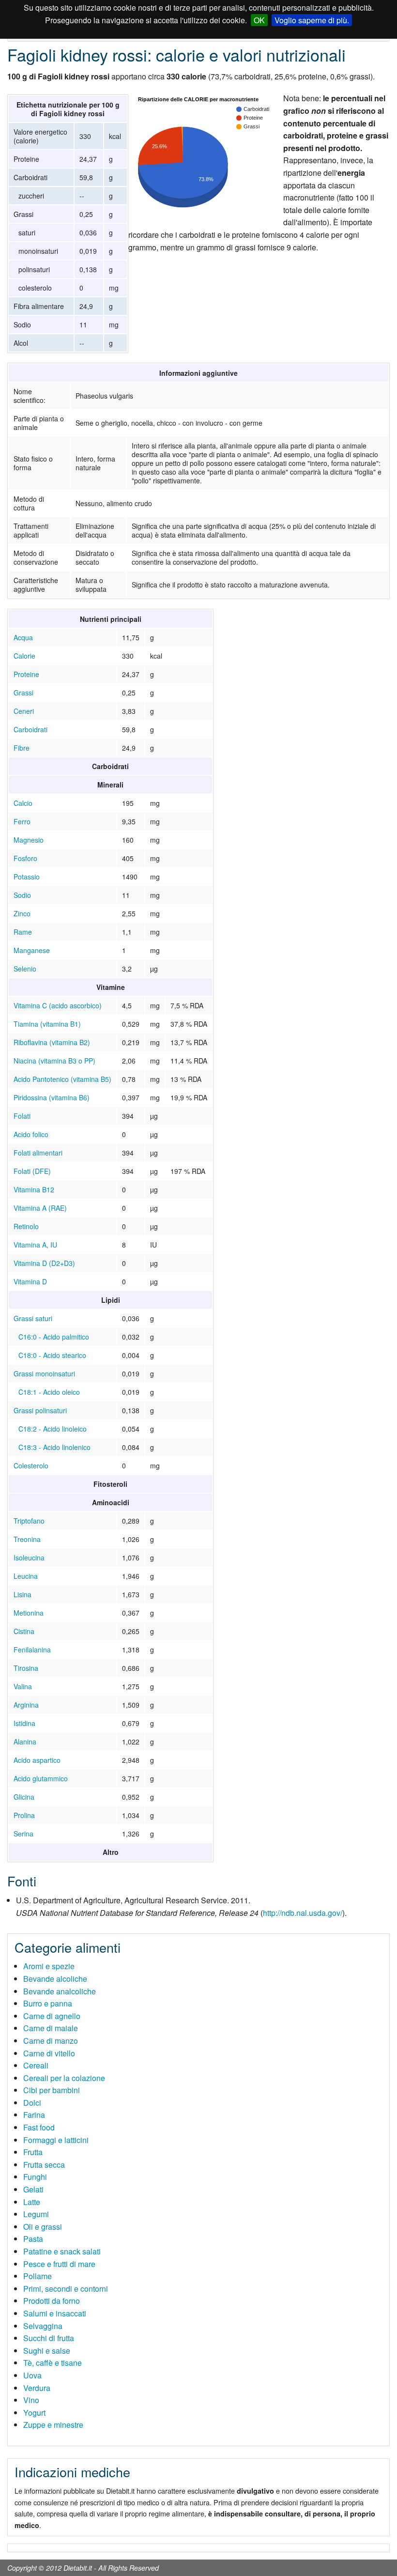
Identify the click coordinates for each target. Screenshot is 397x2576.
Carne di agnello (52, 2016)
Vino (31, 2400)
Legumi (36, 2214)
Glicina (24, 1797)
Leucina (26, 1576)
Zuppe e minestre (53, 2425)
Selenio (25, 969)
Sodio (22, 895)
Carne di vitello (49, 2053)
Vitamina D (30, 1281)
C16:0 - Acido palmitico (54, 1337)
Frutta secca (44, 2165)
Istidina (24, 1723)
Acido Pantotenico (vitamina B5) (62, 1079)
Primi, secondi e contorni (66, 2289)
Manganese (32, 950)
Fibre (22, 748)
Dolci (32, 2103)
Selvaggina (43, 2326)
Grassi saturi (33, 1318)
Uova (32, 2375)
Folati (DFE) (32, 1171)
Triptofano (29, 1521)
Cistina (24, 1631)
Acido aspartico (37, 1760)
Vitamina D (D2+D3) (44, 1263)
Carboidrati (31, 729)
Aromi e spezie (49, 1966)
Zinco (22, 913)
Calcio (23, 803)
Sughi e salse (47, 2351)
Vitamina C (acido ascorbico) (58, 1005)
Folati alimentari (38, 1153)
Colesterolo (31, 1465)
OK (259, 20)
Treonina (27, 1539)
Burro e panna (48, 2003)
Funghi (35, 2177)
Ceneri (24, 711)
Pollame (38, 2276)
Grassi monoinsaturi (44, 1373)
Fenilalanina (32, 1650)
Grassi (23, 693)
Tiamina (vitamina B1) (47, 1024)
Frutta (33, 2152)
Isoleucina (29, 1558)
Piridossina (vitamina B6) (52, 1097)
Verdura (37, 2388)
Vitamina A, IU (35, 1245)
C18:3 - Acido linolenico (54, 1447)
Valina (23, 1686)
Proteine (26, 674)
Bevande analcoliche (60, 1991)
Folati (22, 1116)
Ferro (22, 821)
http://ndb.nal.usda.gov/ (303, 1913)
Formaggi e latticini (56, 2140)
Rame (23, 932)
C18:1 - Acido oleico (49, 1392)
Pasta (33, 2239)
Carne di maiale (51, 2028)
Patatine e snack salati (62, 2251)
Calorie (24, 656)
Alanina (25, 1742)
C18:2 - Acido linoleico (53, 1429)
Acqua (23, 637)
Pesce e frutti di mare (59, 2264)
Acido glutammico (41, 1778)
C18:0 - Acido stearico (52, 1355)
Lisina (23, 1594)
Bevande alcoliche (55, 1979)
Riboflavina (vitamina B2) (52, 1042)
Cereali (36, 2065)
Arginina (26, 1705)
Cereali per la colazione (64, 2078)
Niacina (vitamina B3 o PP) (54, 1061)
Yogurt (34, 2413)
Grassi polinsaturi (40, 1410)
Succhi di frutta (49, 2338)
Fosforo (25, 858)
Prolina (24, 1815)
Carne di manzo (51, 2041)
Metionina (29, 1613)
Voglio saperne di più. (312, 20)
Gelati (33, 2189)
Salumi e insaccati (55, 2313)
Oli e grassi (43, 2227)
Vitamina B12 (34, 1189)
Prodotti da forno (52, 2301)
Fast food (39, 2127)
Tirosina (26, 1668)
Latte (32, 2202)
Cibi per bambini (52, 2090)
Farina (34, 2115)
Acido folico (31, 1134)
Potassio (27, 877)
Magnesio (29, 840)
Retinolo (26, 1226)
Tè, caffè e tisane (53, 2363)
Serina (23, 1834)
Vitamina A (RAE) (40, 1208)
